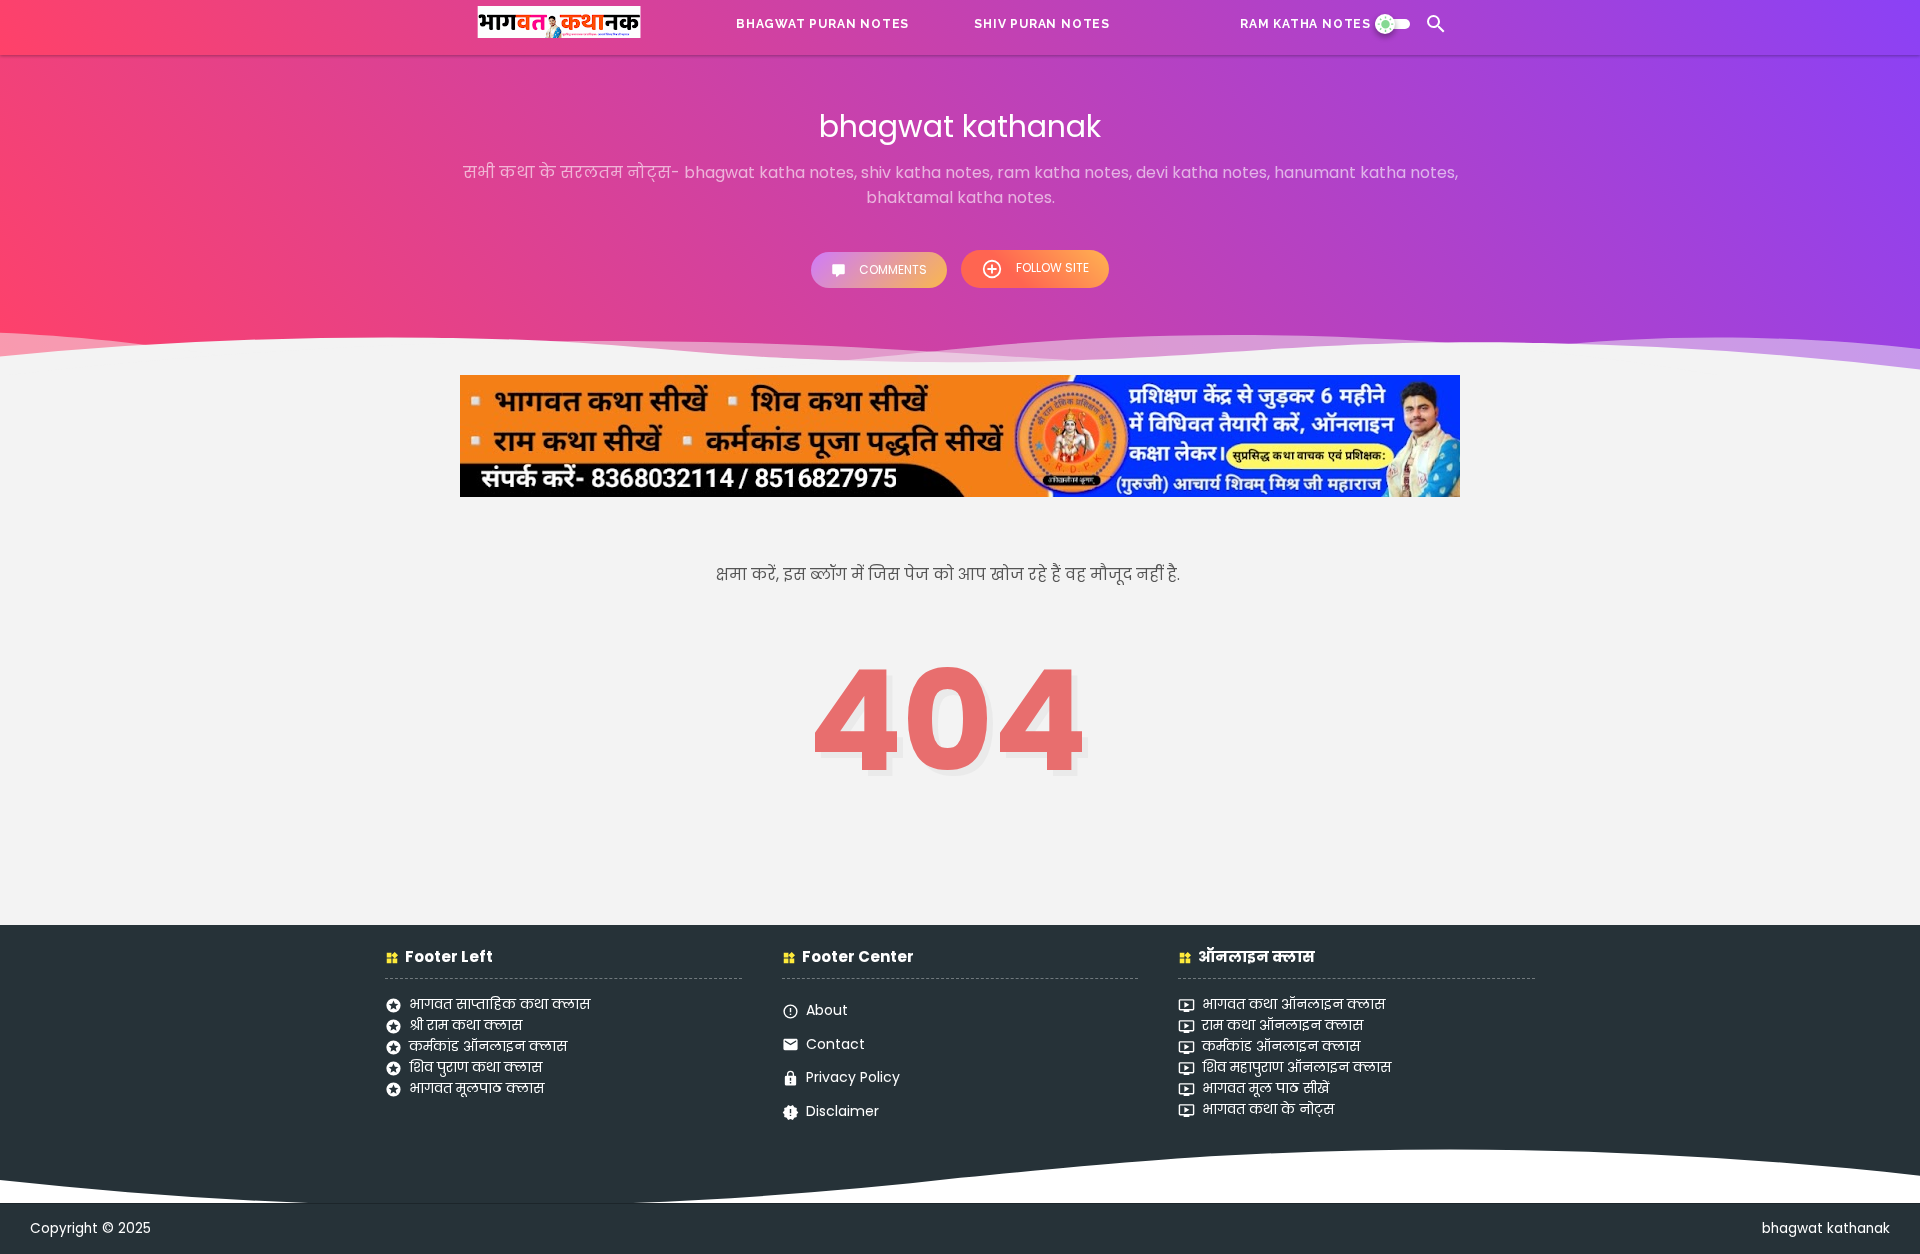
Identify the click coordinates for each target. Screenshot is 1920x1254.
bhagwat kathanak (1826, 1228)
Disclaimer (842, 1111)
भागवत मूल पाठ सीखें (1265, 1088)
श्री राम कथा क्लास (465, 1025)
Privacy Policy (853, 1077)
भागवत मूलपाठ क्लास (476, 1088)
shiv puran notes (1042, 24)
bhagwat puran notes (822, 24)
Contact (835, 1044)
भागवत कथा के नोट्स (1268, 1109)
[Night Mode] (1392, 24)
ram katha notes (1305, 24)
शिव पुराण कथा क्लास (475, 1067)
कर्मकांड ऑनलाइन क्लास (488, 1046)
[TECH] (1159, 24)
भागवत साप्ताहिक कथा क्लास (499, 1004)
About (827, 1010)
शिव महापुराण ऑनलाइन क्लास (1296, 1067)
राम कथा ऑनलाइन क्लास (1282, 1025)
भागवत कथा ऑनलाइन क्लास (1293, 1004)
